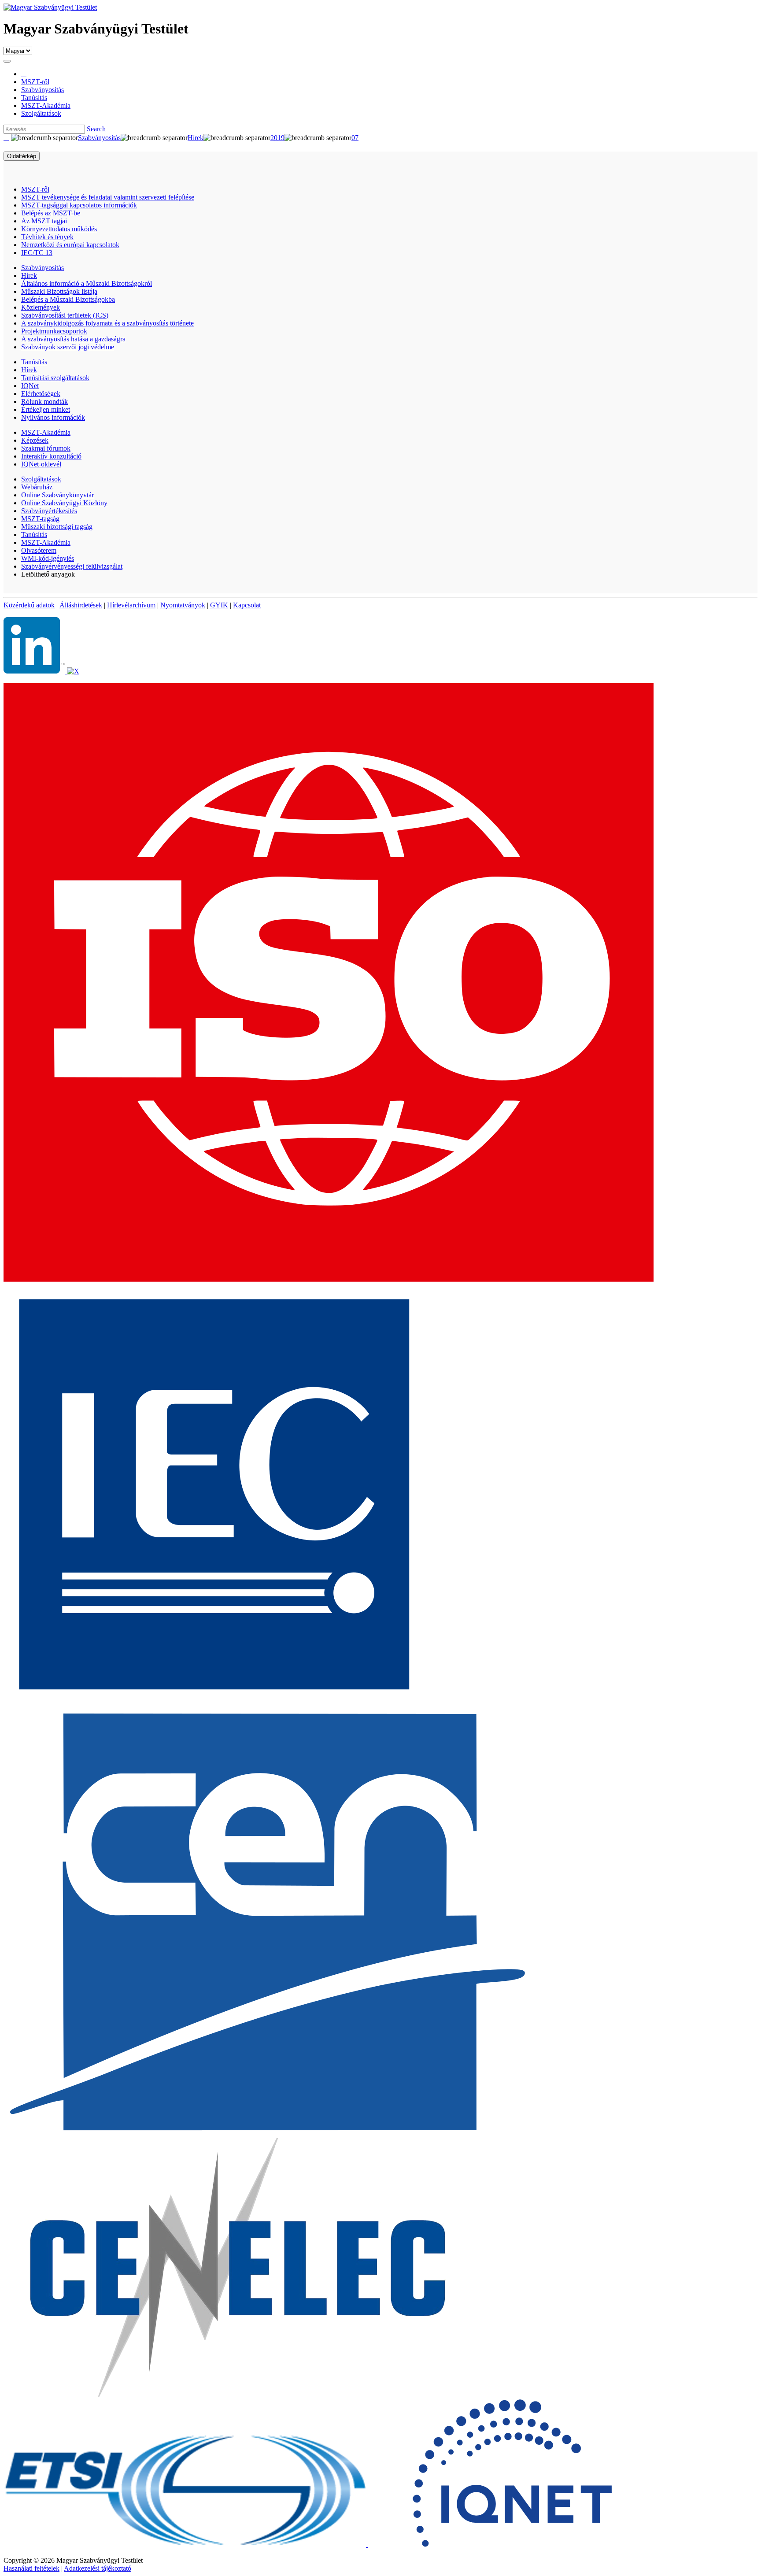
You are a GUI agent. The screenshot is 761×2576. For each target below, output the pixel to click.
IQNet (30, 386)
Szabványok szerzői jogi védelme (68, 347)
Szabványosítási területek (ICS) (65, 315)
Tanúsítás (34, 362)
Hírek (29, 276)
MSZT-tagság (40, 519)
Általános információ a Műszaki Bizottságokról (87, 283)
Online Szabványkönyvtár (57, 495)
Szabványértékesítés (49, 511)
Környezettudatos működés (59, 229)
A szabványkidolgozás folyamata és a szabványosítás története (107, 323)
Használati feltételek (31, 2568)
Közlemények (41, 307)
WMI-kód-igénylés (48, 558)
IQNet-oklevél (41, 464)
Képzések (35, 440)
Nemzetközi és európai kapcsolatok (70, 245)
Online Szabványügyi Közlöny (64, 503)
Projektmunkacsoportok (54, 331)
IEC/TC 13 (37, 253)
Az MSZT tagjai (44, 221)
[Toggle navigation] (7, 61)
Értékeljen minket (46, 409)
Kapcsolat (247, 605)
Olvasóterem (39, 550)
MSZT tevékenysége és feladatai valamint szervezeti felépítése (108, 197)
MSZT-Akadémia (46, 432)
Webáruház (37, 487)
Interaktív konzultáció (51, 456)
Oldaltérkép (22, 156)
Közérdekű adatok (29, 605)
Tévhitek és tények (47, 237)
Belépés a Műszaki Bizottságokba (68, 299)
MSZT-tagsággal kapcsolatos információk (79, 205)
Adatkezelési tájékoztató (98, 2568)
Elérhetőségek (41, 394)
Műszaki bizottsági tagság (57, 527)
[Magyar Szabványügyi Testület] (50, 7)
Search (96, 129)
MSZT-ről (35, 189)
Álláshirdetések (81, 605)
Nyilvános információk (53, 417)
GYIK (219, 605)
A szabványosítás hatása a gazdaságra (73, 339)
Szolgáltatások (41, 479)
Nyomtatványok (183, 605)
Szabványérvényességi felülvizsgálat (72, 566)
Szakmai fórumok (46, 448)
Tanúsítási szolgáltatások (55, 378)
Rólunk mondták (44, 402)
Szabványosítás (42, 268)
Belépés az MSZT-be (51, 213)
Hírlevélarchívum (131, 605)
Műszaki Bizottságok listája (59, 291)
